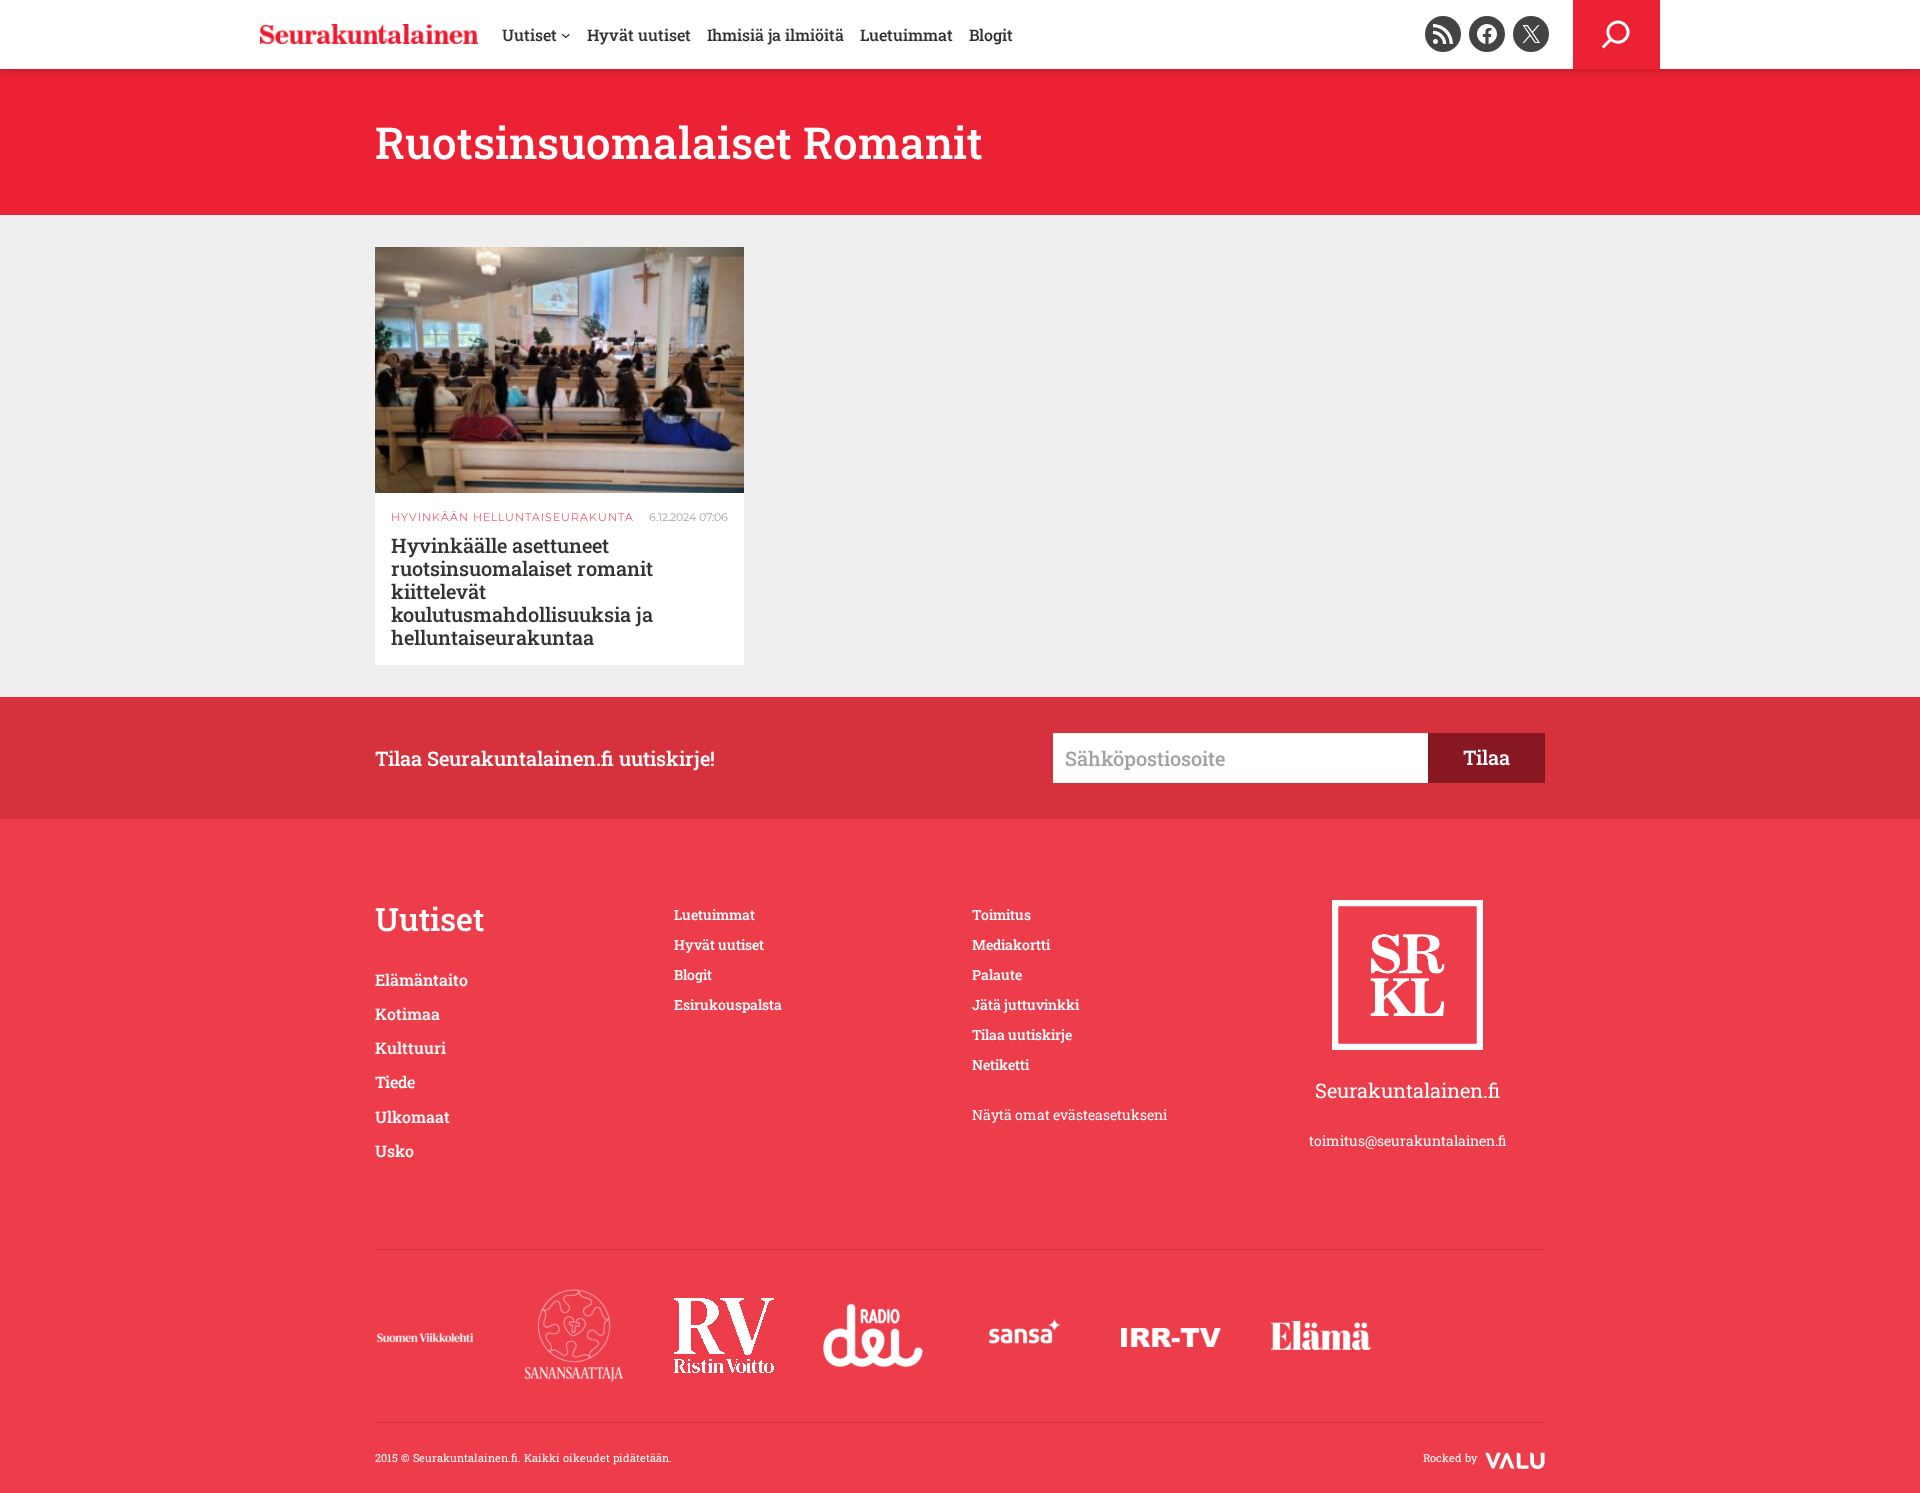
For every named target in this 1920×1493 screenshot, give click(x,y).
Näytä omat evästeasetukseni (1069, 1114)
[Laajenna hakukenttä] (1616, 34)
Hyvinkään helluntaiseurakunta (512, 517)
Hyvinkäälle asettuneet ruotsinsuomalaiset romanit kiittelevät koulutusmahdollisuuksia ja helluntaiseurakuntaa (522, 591)
